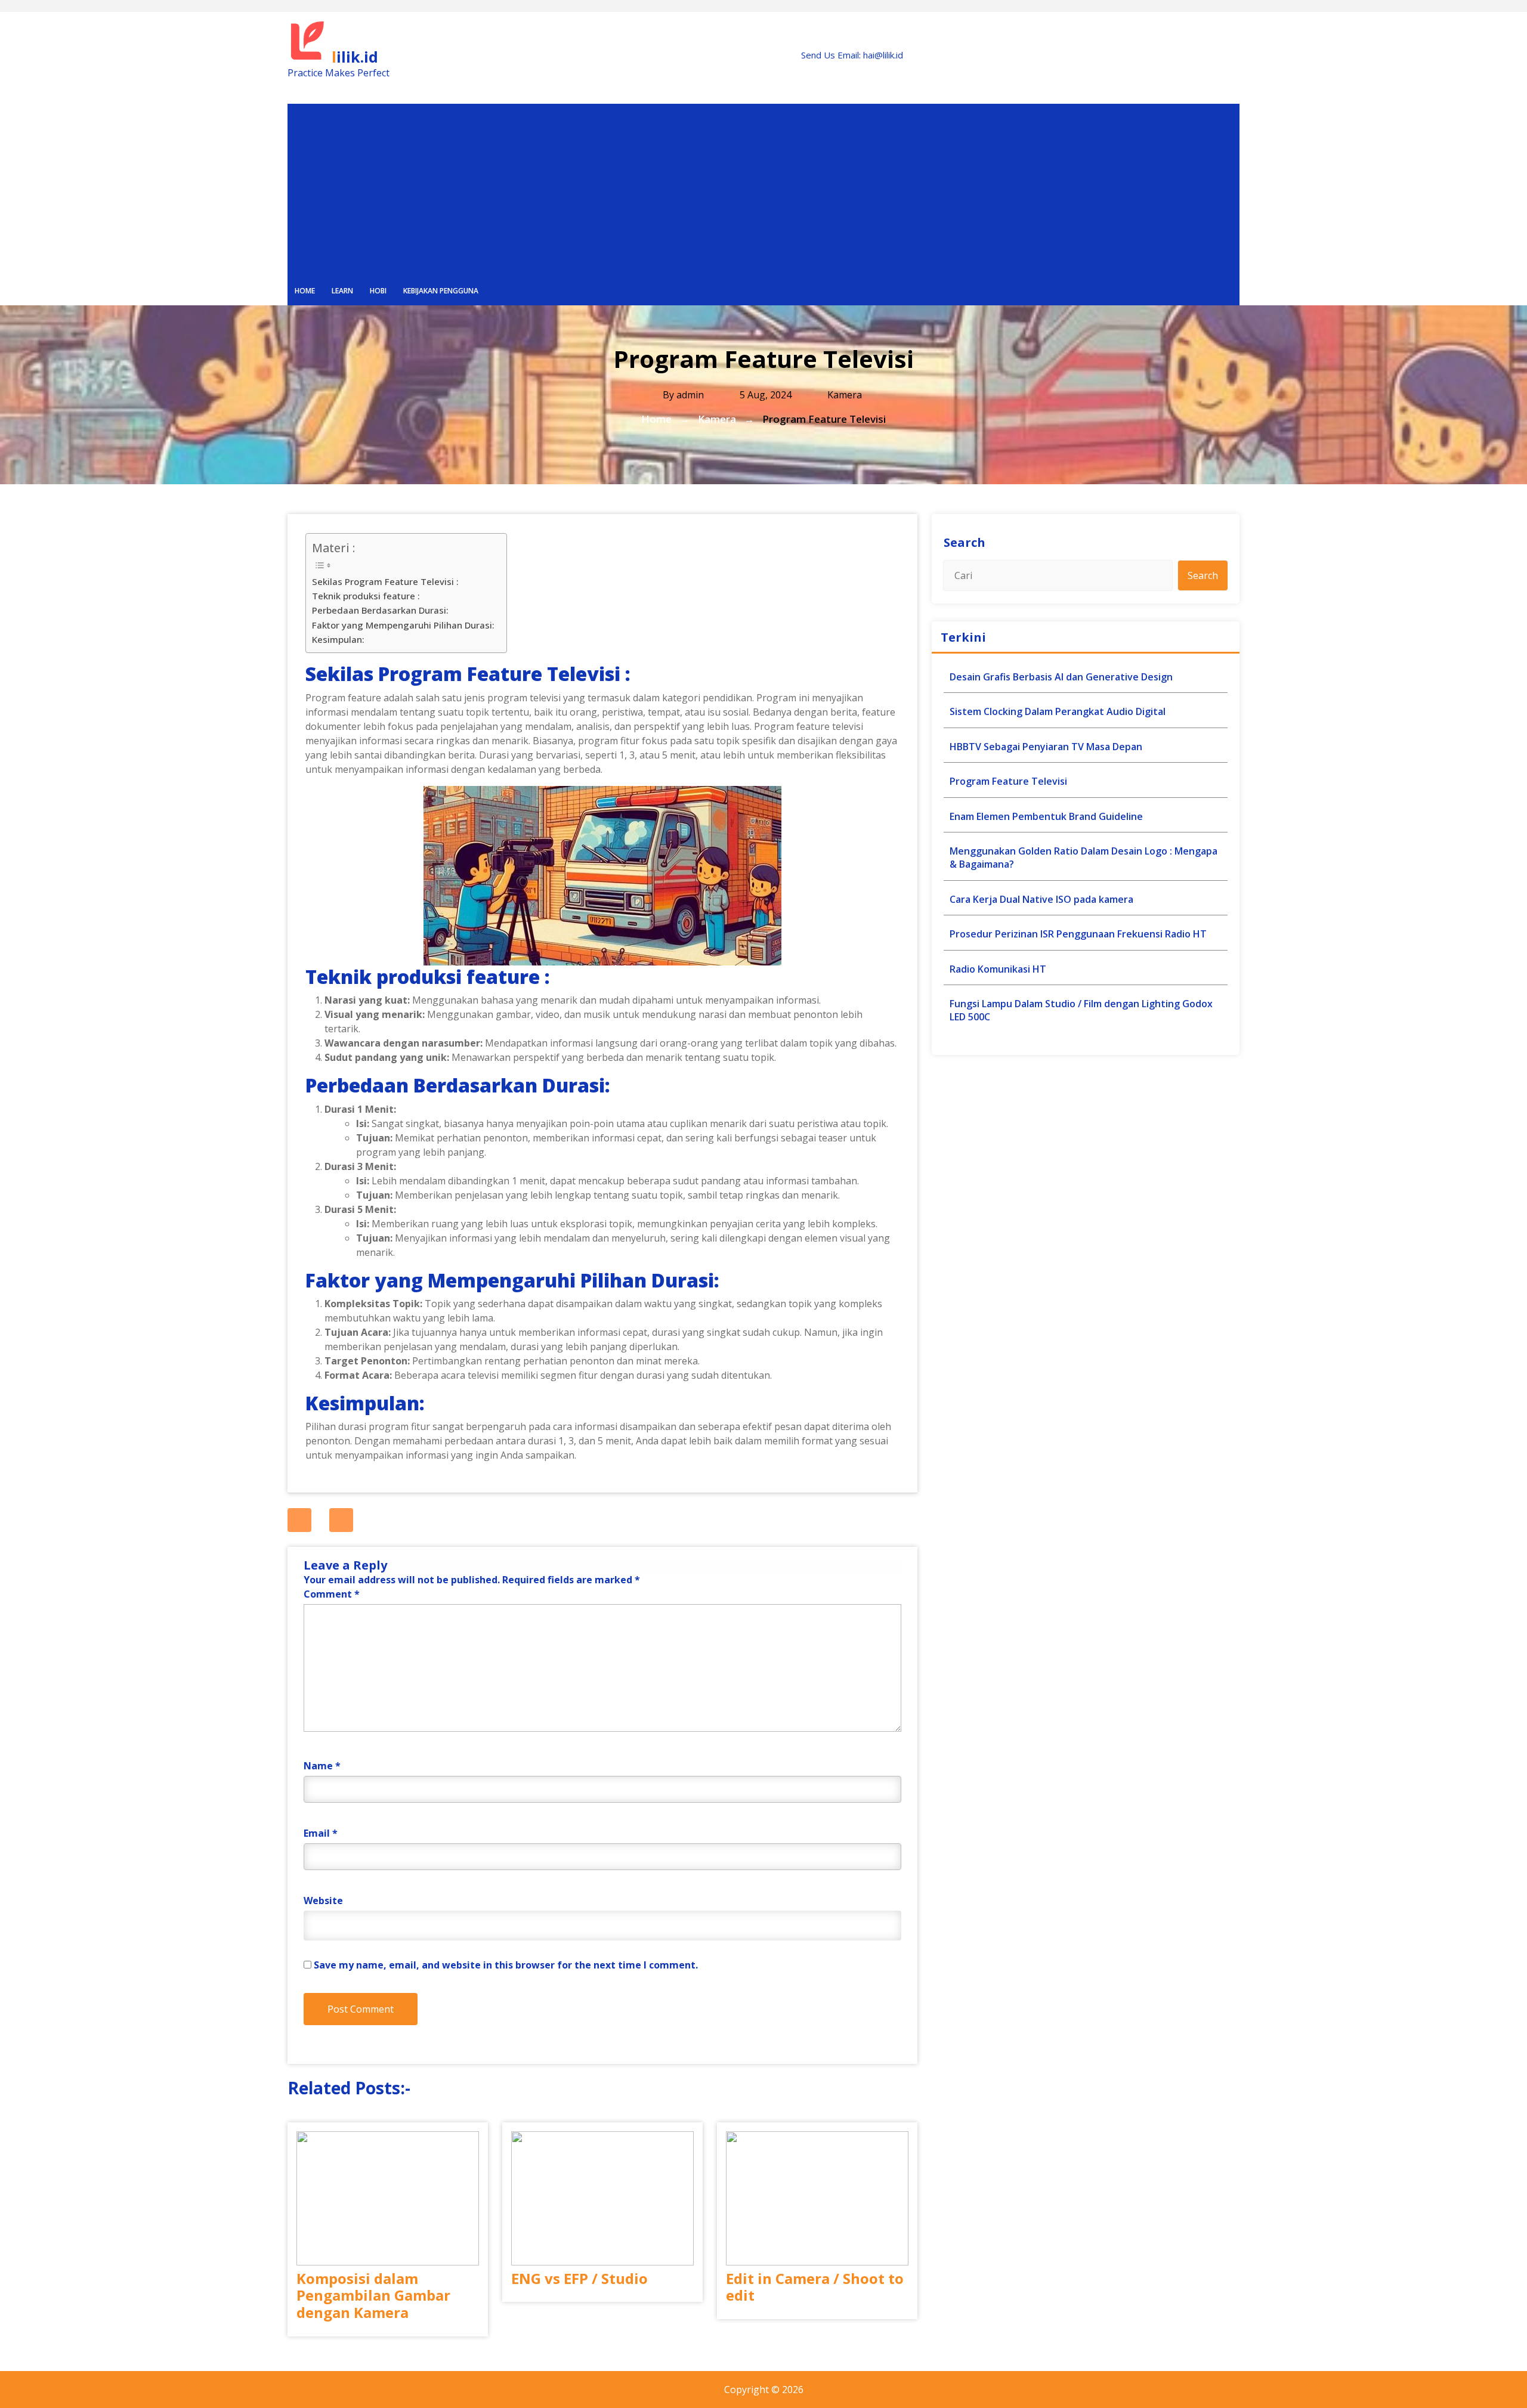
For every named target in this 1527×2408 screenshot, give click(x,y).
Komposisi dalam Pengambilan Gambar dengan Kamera (373, 2296)
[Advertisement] (763, 187)
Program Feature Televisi (1008, 781)
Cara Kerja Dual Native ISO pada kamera (1041, 899)
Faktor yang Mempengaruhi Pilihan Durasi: (403, 625)
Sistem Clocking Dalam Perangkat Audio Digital (1058, 711)
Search (965, 542)
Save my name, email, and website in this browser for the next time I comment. (506, 1965)
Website (323, 1901)
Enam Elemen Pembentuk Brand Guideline (1046, 816)
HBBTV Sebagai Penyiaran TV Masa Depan (1046, 747)
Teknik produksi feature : (366, 596)
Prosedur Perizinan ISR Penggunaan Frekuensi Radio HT (1078, 934)
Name (322, 1766)
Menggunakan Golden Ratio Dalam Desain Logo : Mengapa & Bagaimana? (1084, 858)
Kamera (845, 395)
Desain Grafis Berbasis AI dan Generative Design (1061, 677)
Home (305, 291)
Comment (332, 1594)
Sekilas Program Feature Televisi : (385, 581)
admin (690, 395)
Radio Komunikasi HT (998, 969)
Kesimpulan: (338, 639)
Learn (342, 291)
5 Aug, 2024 (764, 395)
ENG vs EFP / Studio (579, 2279)
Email (321, 1833)
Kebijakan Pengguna (441, 291)
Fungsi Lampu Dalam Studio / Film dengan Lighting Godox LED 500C (1081, 1010)
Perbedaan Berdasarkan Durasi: (380, 610)
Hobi (378, 291)
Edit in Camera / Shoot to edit (815, 2288)
